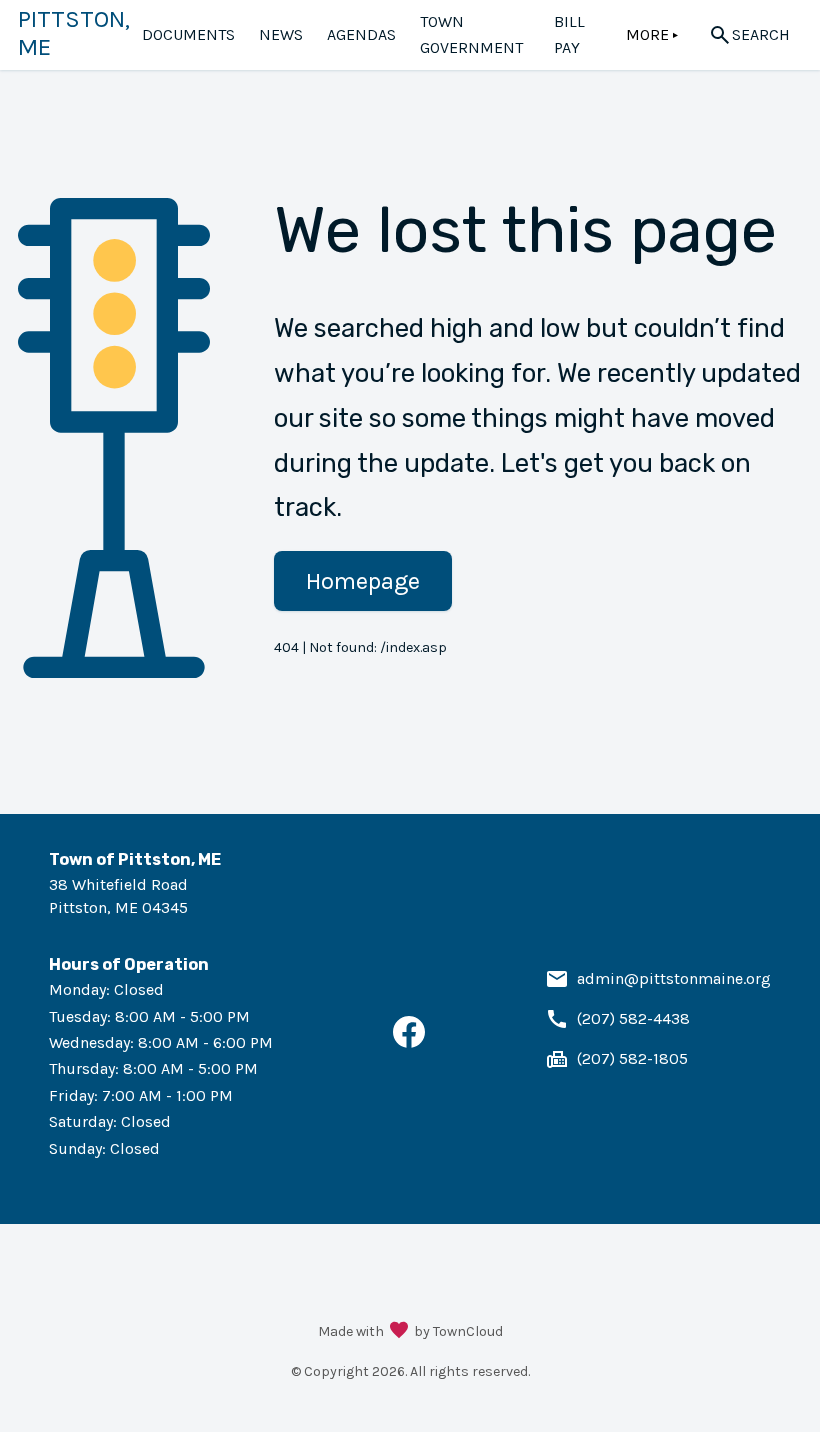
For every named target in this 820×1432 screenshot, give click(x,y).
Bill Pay (569, 34)
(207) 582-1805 (632, 1058)
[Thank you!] (399, 1332)
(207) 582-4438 (633, 1018)
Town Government (471, 34)
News (281, 34)
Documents (188, 34)
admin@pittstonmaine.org (674, 978)
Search (761, 34)
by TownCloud (458, 1331)
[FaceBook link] (409, 1042)
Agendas (361, 34)
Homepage (363, 581)
